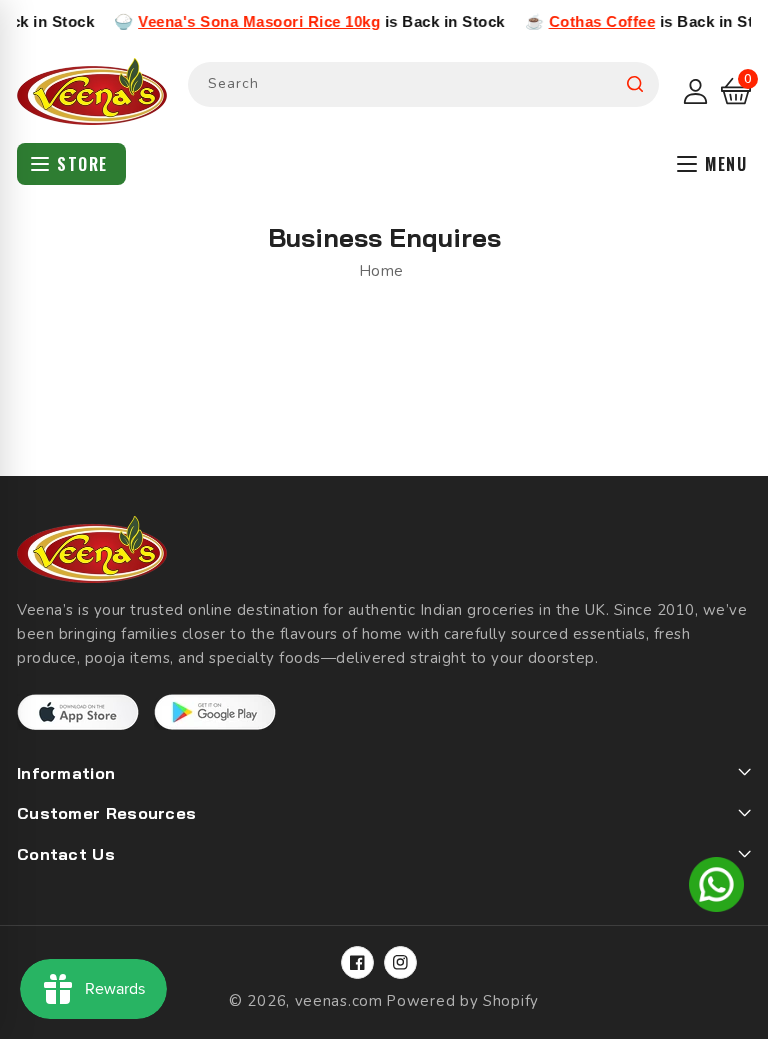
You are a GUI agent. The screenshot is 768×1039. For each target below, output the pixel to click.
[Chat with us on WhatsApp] (716, 888)
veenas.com (339, 1001)
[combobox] (423, 84)
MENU (726, 164)
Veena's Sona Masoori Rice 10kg (246, 21)
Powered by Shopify (462, 1001)
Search (635, 84)
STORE (82, 164)
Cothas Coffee (588, 21)
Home (381, 271)
